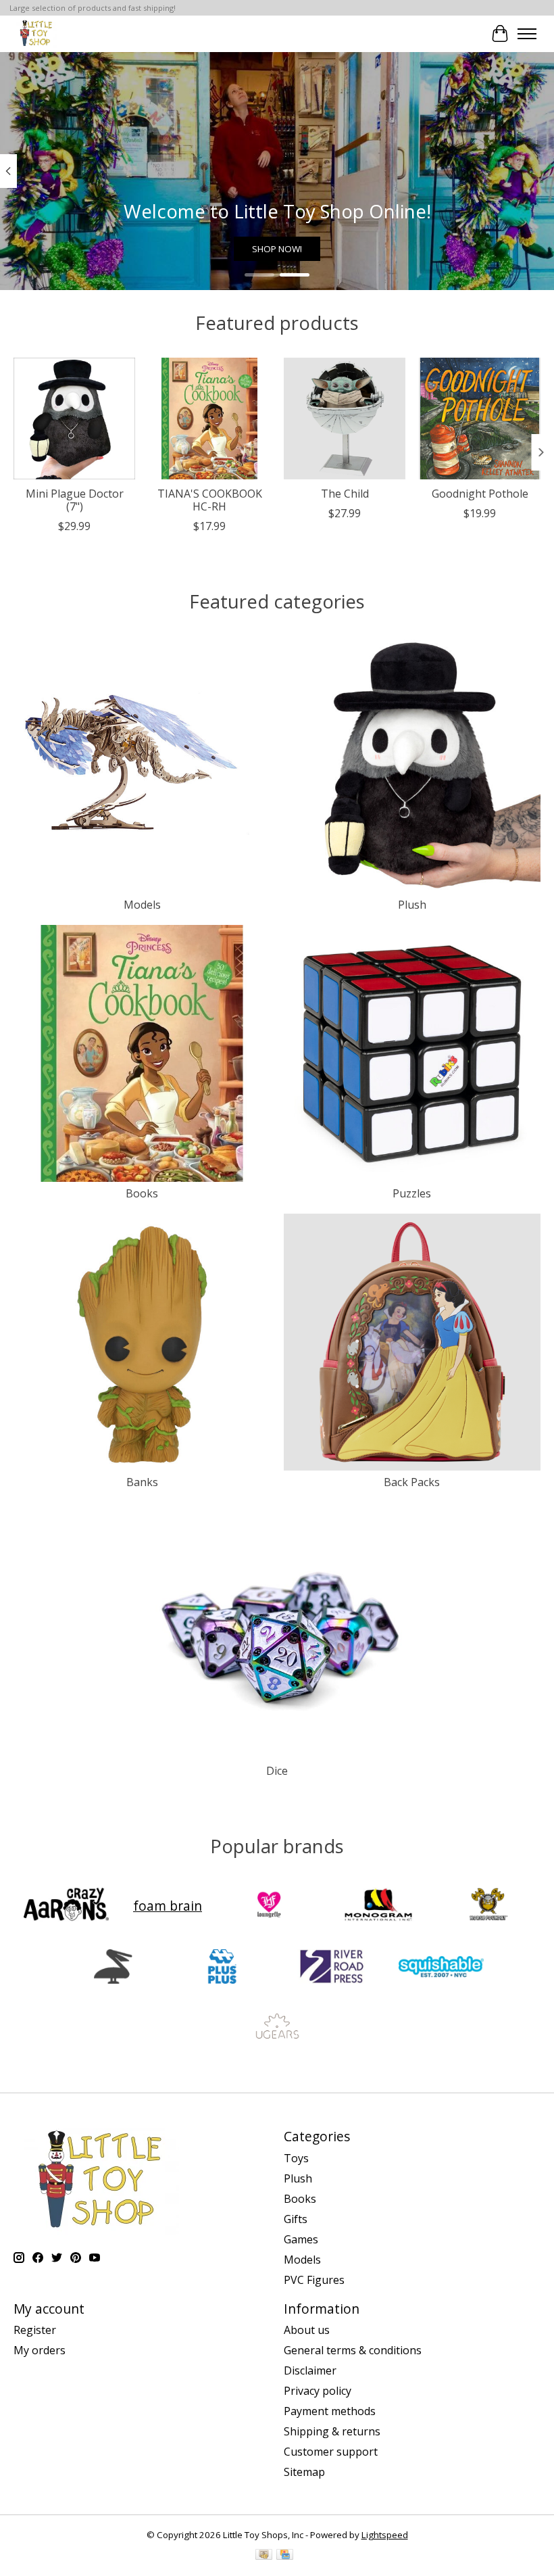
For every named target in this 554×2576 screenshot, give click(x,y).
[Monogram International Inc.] (378, 1906)
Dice (277, 1771)
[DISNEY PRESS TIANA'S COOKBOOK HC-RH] (209, 419)
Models (142, 905)
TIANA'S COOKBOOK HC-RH (210, 500)
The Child (345, 494)
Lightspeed (385, 2535)
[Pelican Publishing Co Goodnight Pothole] (480, 419)
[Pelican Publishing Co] (113, 1968)
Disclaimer (310, 2370)
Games (301, 2239)
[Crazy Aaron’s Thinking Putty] (66, 1906)
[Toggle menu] (527, 34)
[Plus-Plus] (222, 1968)
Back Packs (412, 1482)
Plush (412, 905)
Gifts (296, 2219)
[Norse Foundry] (488, 1906)
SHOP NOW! (277, 249)
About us (307, 2330)
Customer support (331, 2452)
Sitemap (304, 2472)
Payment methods (330, 2411)
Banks (142, 1482)
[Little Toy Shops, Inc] (35, 33)
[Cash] (264, 2556)
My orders (40, 2350)
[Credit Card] (285, 2556)
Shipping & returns (332, 2431)
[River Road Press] (332, 1968)
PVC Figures (314, 2280)
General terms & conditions (353, 2350)
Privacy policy (318, 2391)
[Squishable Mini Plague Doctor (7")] (74, 419)
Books (142, 1193)
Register (35, 2330)
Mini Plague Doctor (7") (75, 500)
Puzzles (412, 1193)
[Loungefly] (269, 1906)
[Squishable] (441, 1968)
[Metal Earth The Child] (345, 419)
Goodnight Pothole (480, 494)
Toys (296, 2158)
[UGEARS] (277, 2030)
